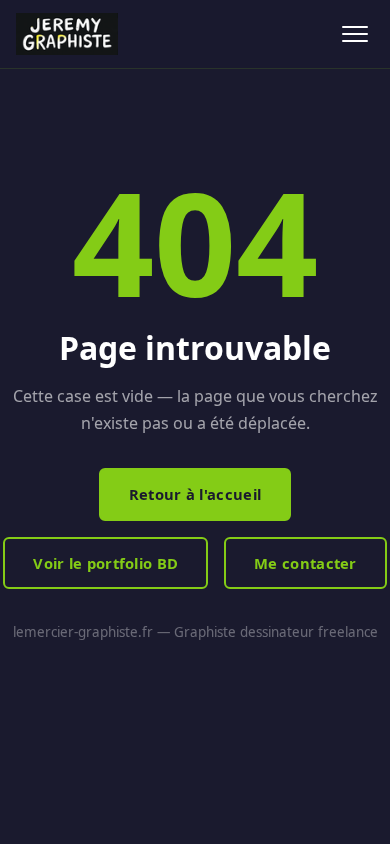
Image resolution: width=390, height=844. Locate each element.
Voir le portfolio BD (105, 563)
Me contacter (305, 563)
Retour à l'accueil (195, 494)
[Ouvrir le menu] (355, 34)
